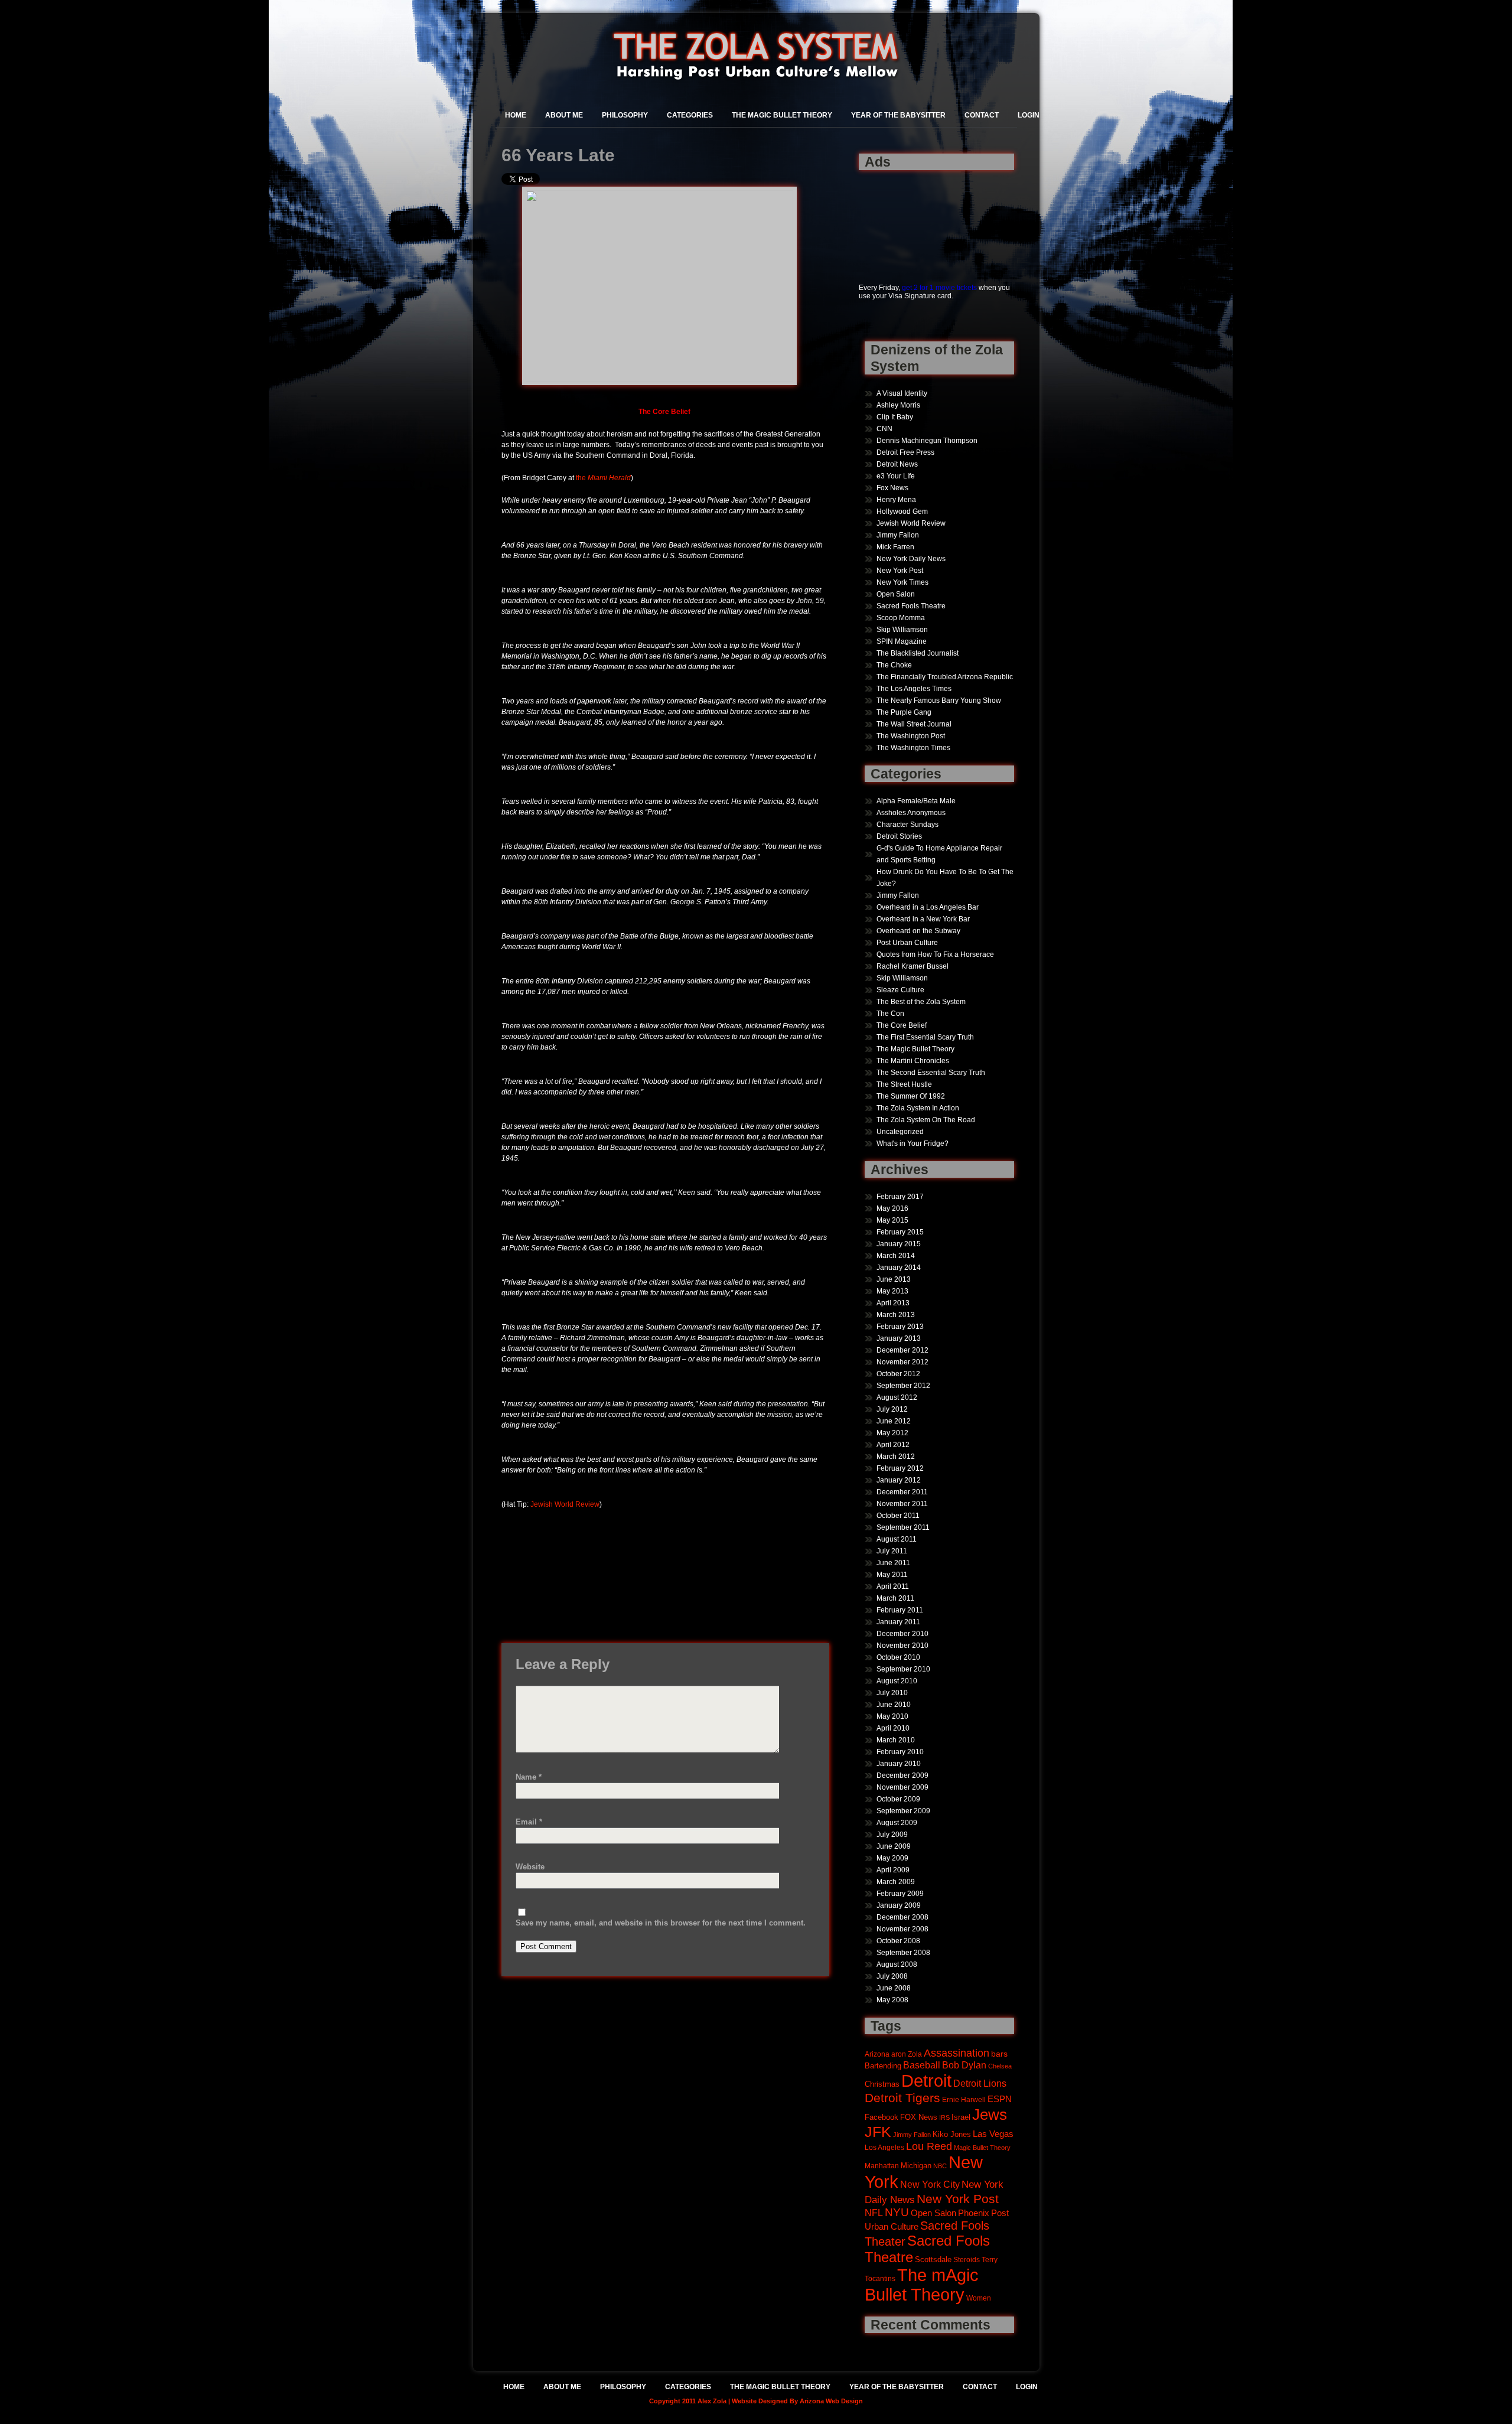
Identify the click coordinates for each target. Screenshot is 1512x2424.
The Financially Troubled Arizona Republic (945, 677)
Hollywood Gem (902, 511)
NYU (897, 2212)
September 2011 (903, 1527)
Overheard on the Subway (918, 931)
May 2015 (892, 1220)
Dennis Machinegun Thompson (927, 441)
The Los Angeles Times (914, 689)
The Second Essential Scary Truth (931, 1073)
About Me (564, 115)
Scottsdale (933, 2260)
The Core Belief (902, 1025)
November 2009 (902, 1787)
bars (999, 2054)
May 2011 (892, 1575)
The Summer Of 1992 (911, 1096)
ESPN (1000, 2099)
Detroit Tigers (902, 2098)
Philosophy (625, 115)
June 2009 (894, 1846)
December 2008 (902, 1917)
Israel (961, 2117)
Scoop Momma (901, 618)
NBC (940, 2166)
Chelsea (1000, 2066)
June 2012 (894, 1421)
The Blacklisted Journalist (918, 653)
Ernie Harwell (964, 2099)
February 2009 (900, 1894)
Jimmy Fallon (898, 535)
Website (530, 1867)
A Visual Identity (902, 393)
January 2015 (899, 1244)
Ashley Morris (898, 405)
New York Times (902, 582)
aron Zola (907, 2054)
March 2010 (896, 1740)
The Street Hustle (904, 1084)
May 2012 (892, 1433)
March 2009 (896, 1882)
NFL (874, 2213)
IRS (944, 2117)
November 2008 (902, 1929)
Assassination (957, 2053)
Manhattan (882, 2166)
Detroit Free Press (905, 452)
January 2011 (898, 1622)
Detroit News (897, 464)
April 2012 (893, 1445)
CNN (884, 429)
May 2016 (892, 1208)
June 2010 (894, 1705)
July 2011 (892, 1551)
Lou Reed (929, 2146)
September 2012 (903, 1386)
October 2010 (898, 1657)
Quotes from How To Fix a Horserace (935, 954)
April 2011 (893, 1586)
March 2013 (896, 1315)
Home (516, 115)
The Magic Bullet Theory (782, 115)
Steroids (967, 2260)
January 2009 (899, 1905)
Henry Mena (896, 500)
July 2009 (892, 1835)
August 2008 (897, 1964)
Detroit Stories (899, 836)
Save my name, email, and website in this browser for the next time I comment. (661, 1923)
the (603, 478)
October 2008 (898, 1941)
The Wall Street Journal (914, 724)
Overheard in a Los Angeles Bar (928, 907)
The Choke (894, 665)
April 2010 (893, 1728)
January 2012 (899, 1480)
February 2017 (900, 1197)
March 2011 (895, 1598)
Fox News (892, 488)
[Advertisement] (896, 220)
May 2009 (892, 1858)
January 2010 (899, 1764)
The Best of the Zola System (921, 1002)
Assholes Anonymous (911, 813)
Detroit (926, 2081)
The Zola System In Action (918, 1108)
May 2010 (892, 1716)
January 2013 (899, 1338)
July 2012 (892, 1409)
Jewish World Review (565, 1504)
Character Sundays (907, 825)
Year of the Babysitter (898, 115)
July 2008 (892, 1976)
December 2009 (902, 1775)
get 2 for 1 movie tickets (939, 288)
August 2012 (897, 1397)
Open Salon (896, 594)
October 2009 (898, 1799)
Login (1029, 115)
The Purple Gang (904, 712)
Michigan (916, 2166)
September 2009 (903, 1811)
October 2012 (898, 1374)
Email (529, 1822)
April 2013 (893, 1303)
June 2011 (893, 1563)
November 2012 (902, 1362)
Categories (690, 115)
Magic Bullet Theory (982, 2148)
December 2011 (902, 1492)
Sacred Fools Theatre (911, 606)
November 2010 (902, 1646)
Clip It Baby (895, 417)
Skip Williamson (902, 630)
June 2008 (894, 1988)
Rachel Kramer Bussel (913, 966)
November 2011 (902, 1504)
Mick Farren (895, 547)
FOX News (919, 2117)
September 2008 (903, 1953)
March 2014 (896, 1256)
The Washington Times (913, 748)
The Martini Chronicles (913, 1061)
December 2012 (902, 1350)
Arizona (877, 2054)
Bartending (883, 2066)
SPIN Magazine (902, 641)
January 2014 (899, 1268)
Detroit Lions (980, 2083)
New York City (930, 2184)
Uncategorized (900, 1132)
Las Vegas (993, 2134)
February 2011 (900, 1610)
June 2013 (894, 1279)
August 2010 (897, 1681)
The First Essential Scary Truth (925, 1037)
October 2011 (898, 1516)
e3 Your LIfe (896, 476)
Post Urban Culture (907, 943)
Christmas (882, 2084)
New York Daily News (911, 559)
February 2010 (900, 1752)
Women (979, 2298)
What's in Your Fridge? (913, 1143)
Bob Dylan (964, 2065)
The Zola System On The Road (926, 1120)
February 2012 (900, 1468)
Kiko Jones (952, 2134)
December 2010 (902, 1634)
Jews (990, 2115)
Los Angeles (884, 2147)
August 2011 (897, 1539)
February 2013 (900, 1327)
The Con (890, 1014)
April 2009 (893, 1870)
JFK (878, 2132)
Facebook (882, 2117)
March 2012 (896, 1457)
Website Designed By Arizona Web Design (797, 2401)
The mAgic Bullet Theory (922, 2285)
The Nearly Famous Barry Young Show (939, 701)
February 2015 (900, 1232)
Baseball (922, 2065)
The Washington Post (911, 736)
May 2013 (892, 1291)
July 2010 (892, 1693)
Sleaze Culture (900, 990)
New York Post (900, 571)
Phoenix (974, 2213)
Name (529, 1777)
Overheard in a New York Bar (923, 919)
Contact (982, 115)
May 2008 (892, 2000)
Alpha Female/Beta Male (916, 801)
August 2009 (897, 1823)
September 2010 (903, 1669)
